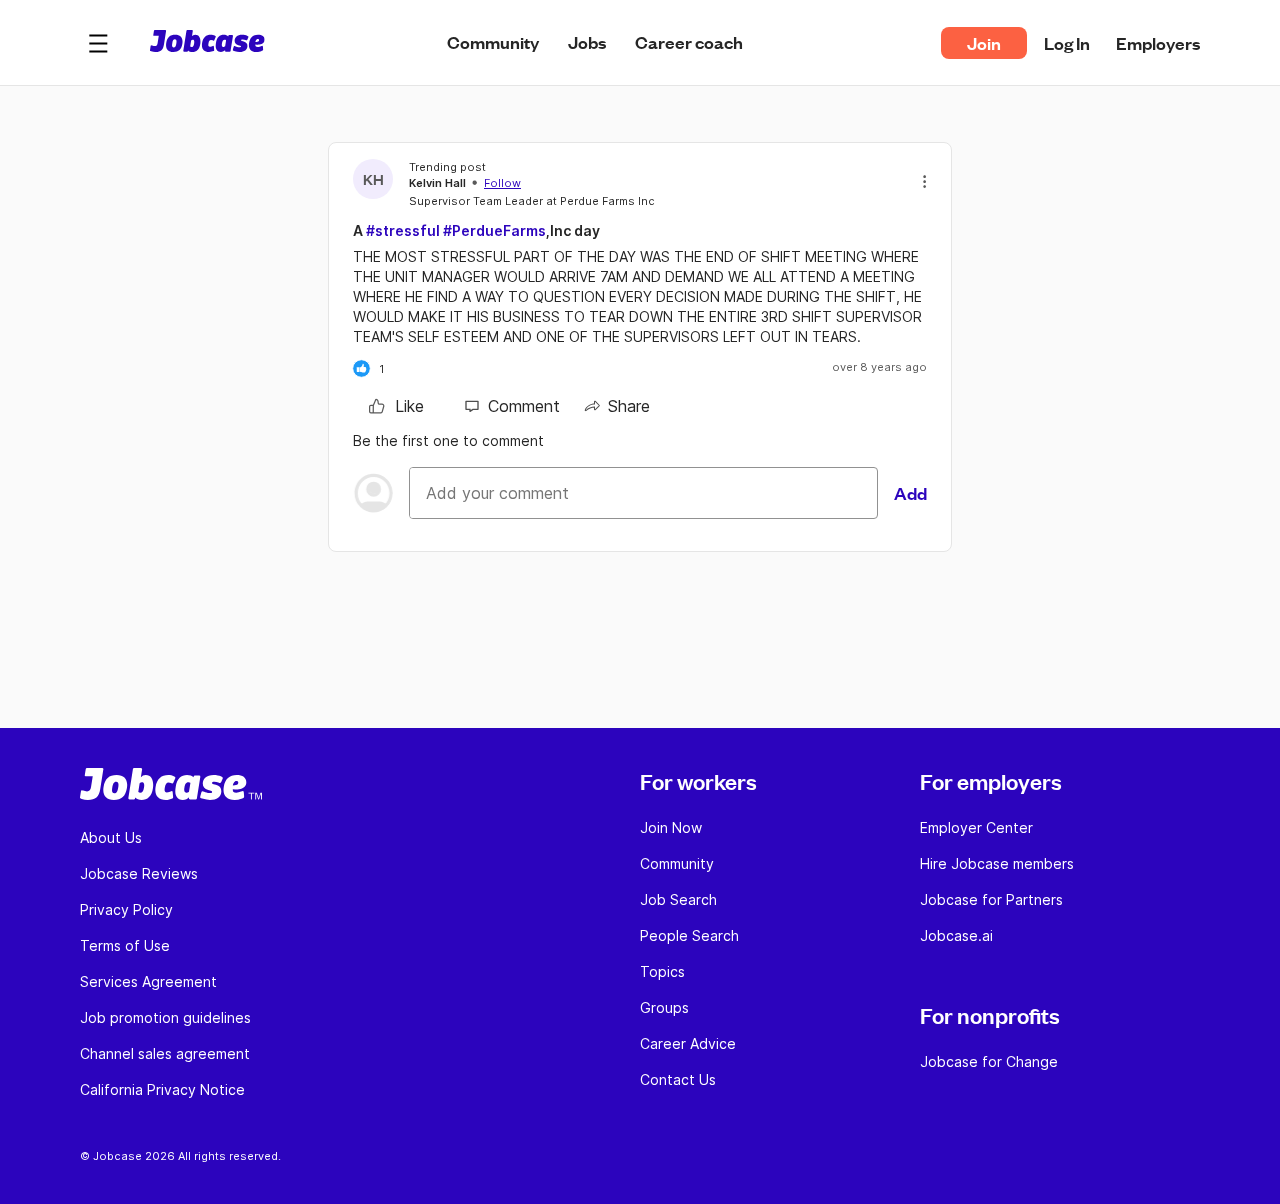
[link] (396, 406)
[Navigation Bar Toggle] (98, 43)
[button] (98, 43)
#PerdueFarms (494, 230)
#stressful (403, 230)
